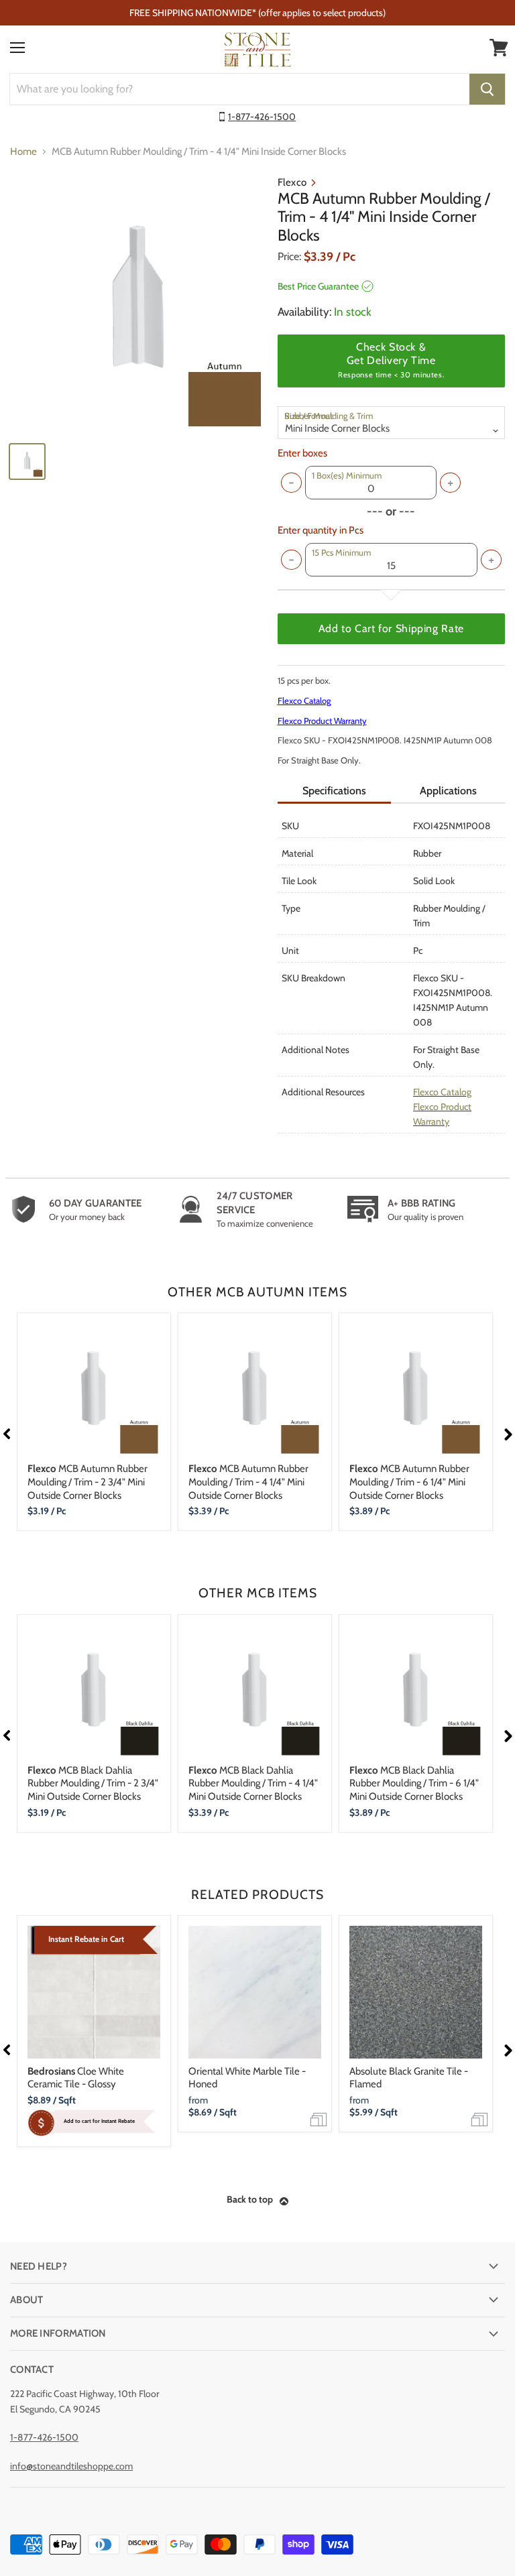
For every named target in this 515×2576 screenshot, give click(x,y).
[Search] (487, 89)
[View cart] (499, 48)
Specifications (334, 791)
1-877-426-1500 (262, 117)
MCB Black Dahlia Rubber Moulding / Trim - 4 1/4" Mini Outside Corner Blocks (253, 1783)
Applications (448, 791)
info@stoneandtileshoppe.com (71, 2466)
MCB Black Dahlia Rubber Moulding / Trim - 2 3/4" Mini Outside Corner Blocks (93, 1783)
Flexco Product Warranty (322, 721)
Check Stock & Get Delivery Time (391, 360)
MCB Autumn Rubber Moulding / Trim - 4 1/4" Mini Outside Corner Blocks (248, 1482)
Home (23, 152)
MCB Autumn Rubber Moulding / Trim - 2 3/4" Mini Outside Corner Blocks (88, 1482)
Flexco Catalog (304, 700)
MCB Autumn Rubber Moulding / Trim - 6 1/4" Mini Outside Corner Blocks (409, 1482)
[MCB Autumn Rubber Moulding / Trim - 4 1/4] (137, 304)
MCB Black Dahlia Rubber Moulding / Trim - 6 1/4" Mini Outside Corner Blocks (414, 1783)
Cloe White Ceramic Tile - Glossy (76, 2078)
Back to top (250, 2199)
